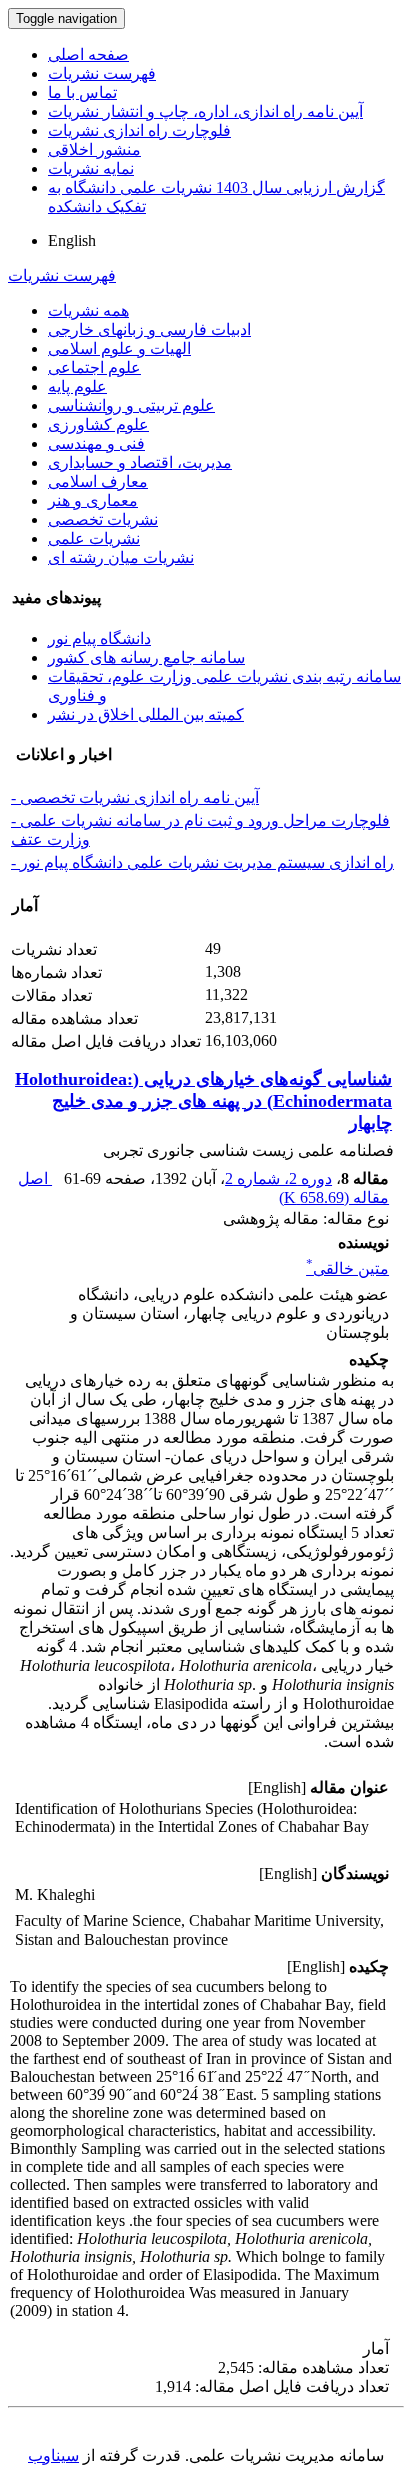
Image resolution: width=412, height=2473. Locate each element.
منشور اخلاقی (94, 149)
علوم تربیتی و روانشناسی (131, 405)
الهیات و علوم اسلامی (119, 348)
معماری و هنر (93, 500)
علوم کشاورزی (98, 424)
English (72, 240)
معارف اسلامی (98, 481)
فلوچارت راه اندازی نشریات (139, 130)
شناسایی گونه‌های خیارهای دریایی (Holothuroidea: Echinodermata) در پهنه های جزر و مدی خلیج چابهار (203, 1101)
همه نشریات (88, 310)
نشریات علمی (94, 538)
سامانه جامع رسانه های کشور (146, 657)
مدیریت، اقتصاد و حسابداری (140, 462)
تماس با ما (82, 92)
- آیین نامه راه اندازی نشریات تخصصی (135, 797)
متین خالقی (347, 1268)
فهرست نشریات (102, 73)
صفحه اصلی (88, 54)
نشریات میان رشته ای (121, 557)
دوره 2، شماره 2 (278, 1178)
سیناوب (53, 2455)
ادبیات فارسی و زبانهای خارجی (149, 329)
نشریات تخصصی (103, 519)
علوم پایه (77, 386)
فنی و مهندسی (96, 443)
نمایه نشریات (91, 168)
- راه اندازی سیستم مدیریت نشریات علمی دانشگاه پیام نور (202, 862)
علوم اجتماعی (94, 367)
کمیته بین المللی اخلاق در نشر (146, 714)
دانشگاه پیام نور (99, 638)
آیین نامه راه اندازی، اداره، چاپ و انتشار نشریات (205, 111)
